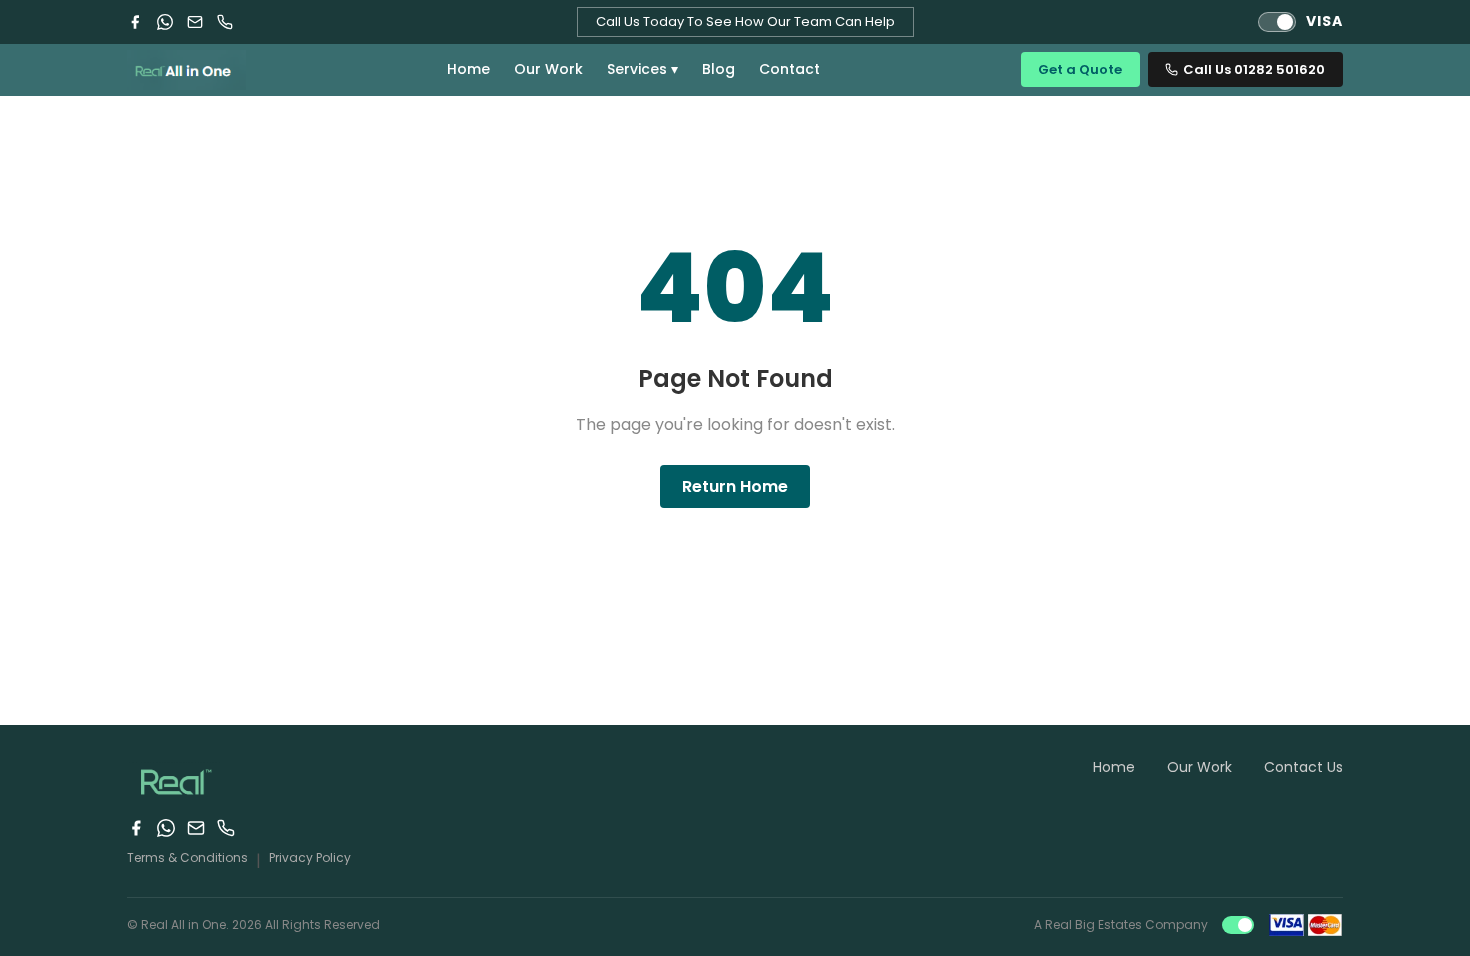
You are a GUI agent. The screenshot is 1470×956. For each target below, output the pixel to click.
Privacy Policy (310, 857)
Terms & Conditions (187, 857)
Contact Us (1303, 767)
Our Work (548, 69)
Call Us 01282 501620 (1254, 69)
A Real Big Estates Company (1121, 924)
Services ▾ (642, 69)
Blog (718, 69)
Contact (789, 69)
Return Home (735, 486)
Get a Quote (1080, 69)
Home (468, 69)
